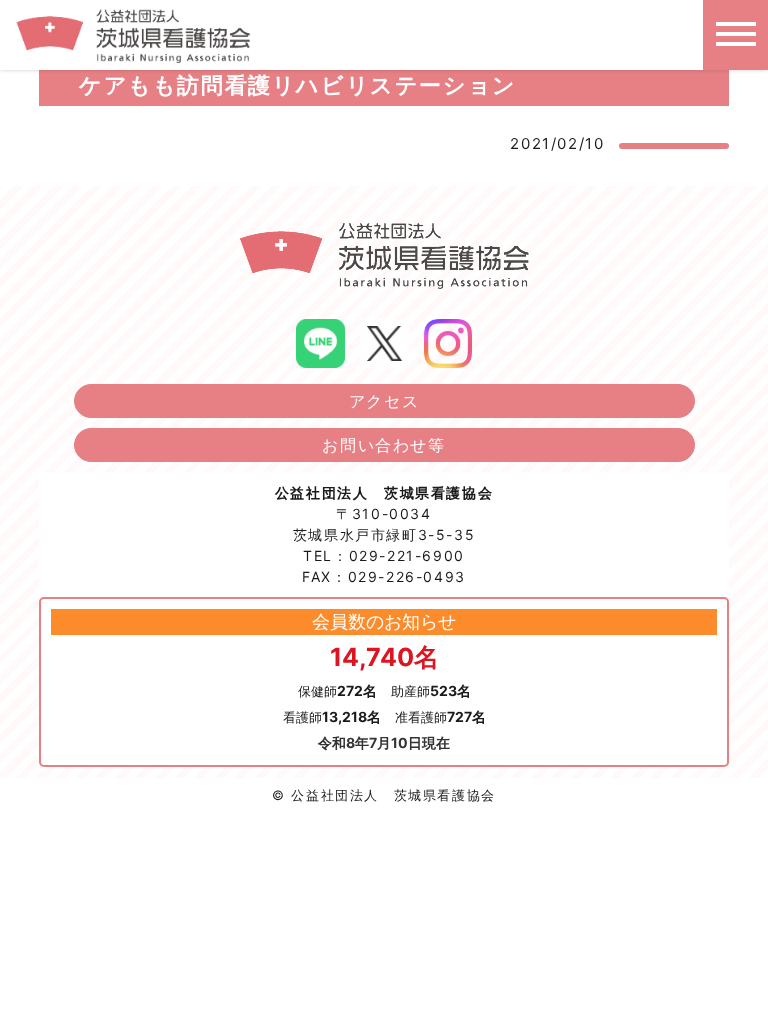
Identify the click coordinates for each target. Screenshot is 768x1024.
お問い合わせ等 (383, 445)
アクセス (384, 401)
